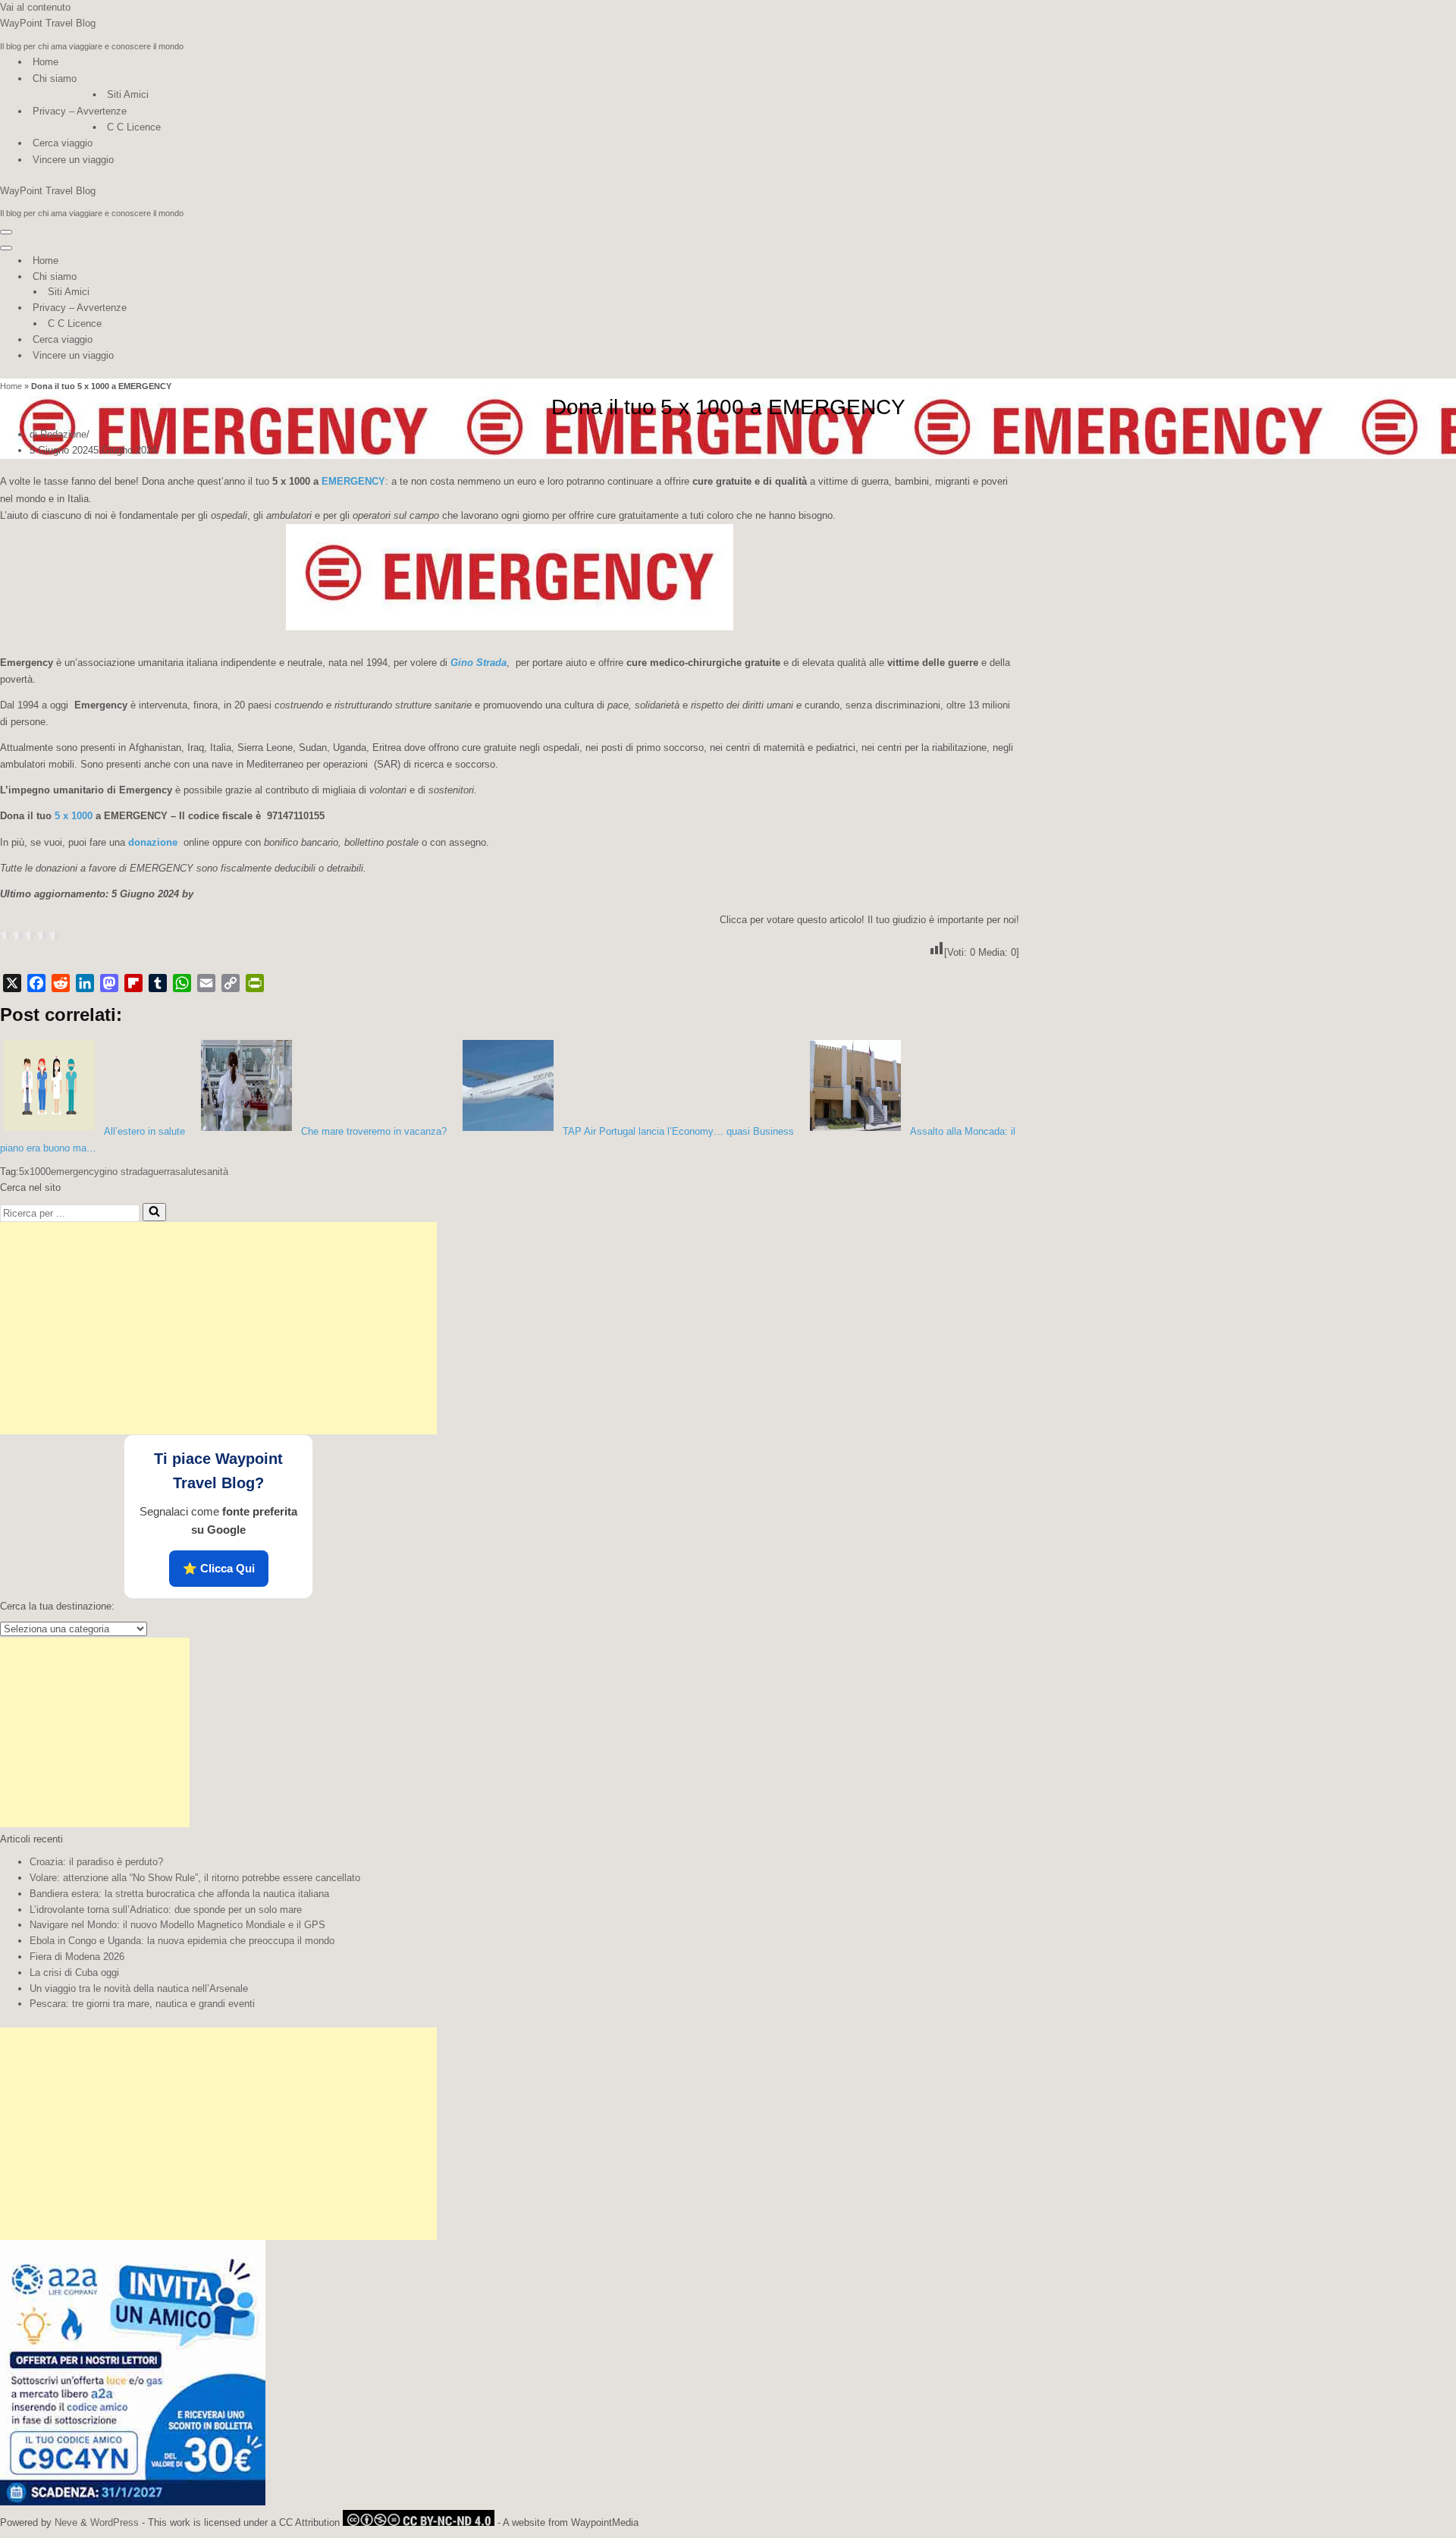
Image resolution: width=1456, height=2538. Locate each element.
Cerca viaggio (63, 143)
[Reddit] (61, 983)
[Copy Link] (231, 983)
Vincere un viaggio (73, 160)
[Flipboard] (133, 983)
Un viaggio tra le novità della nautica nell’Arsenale (139, 1988)
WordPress (115, 2522)
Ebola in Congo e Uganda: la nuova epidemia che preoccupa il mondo (182, 1941)
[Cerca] (154, 1212)
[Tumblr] (158, 983)
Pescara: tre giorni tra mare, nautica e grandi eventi (142, 2004)
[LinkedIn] (85, 983)
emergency (75, 1172)
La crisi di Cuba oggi (74, 1973)
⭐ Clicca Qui (219, 1568)
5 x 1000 (74, 816)
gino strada (124, 1172)
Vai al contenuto (35, 7)
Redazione (63, 434)
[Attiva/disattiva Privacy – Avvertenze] (265, 308)
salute (188, 1172)
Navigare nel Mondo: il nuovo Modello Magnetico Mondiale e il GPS (177, 1925)
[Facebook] (36, 983)
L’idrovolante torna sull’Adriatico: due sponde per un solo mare (166, 1910)
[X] (12, 983)
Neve (66, 2522)
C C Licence (134, 127)
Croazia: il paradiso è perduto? (96, 1862)
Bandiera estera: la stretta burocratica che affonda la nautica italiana (179, 1894)
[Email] (206, 983)
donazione (153, 842)
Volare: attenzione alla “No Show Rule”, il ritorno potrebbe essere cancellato (195, 1878)
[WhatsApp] (182, 983)
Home (45, 62)
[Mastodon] (109, 983)
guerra (162, 1172)
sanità (215, 1172)
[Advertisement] (218, 1328)
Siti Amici (128, 94)
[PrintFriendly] (255, 983)
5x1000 (35, 1172)
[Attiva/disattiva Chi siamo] (265, 277)
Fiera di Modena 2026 (77, 1957)
